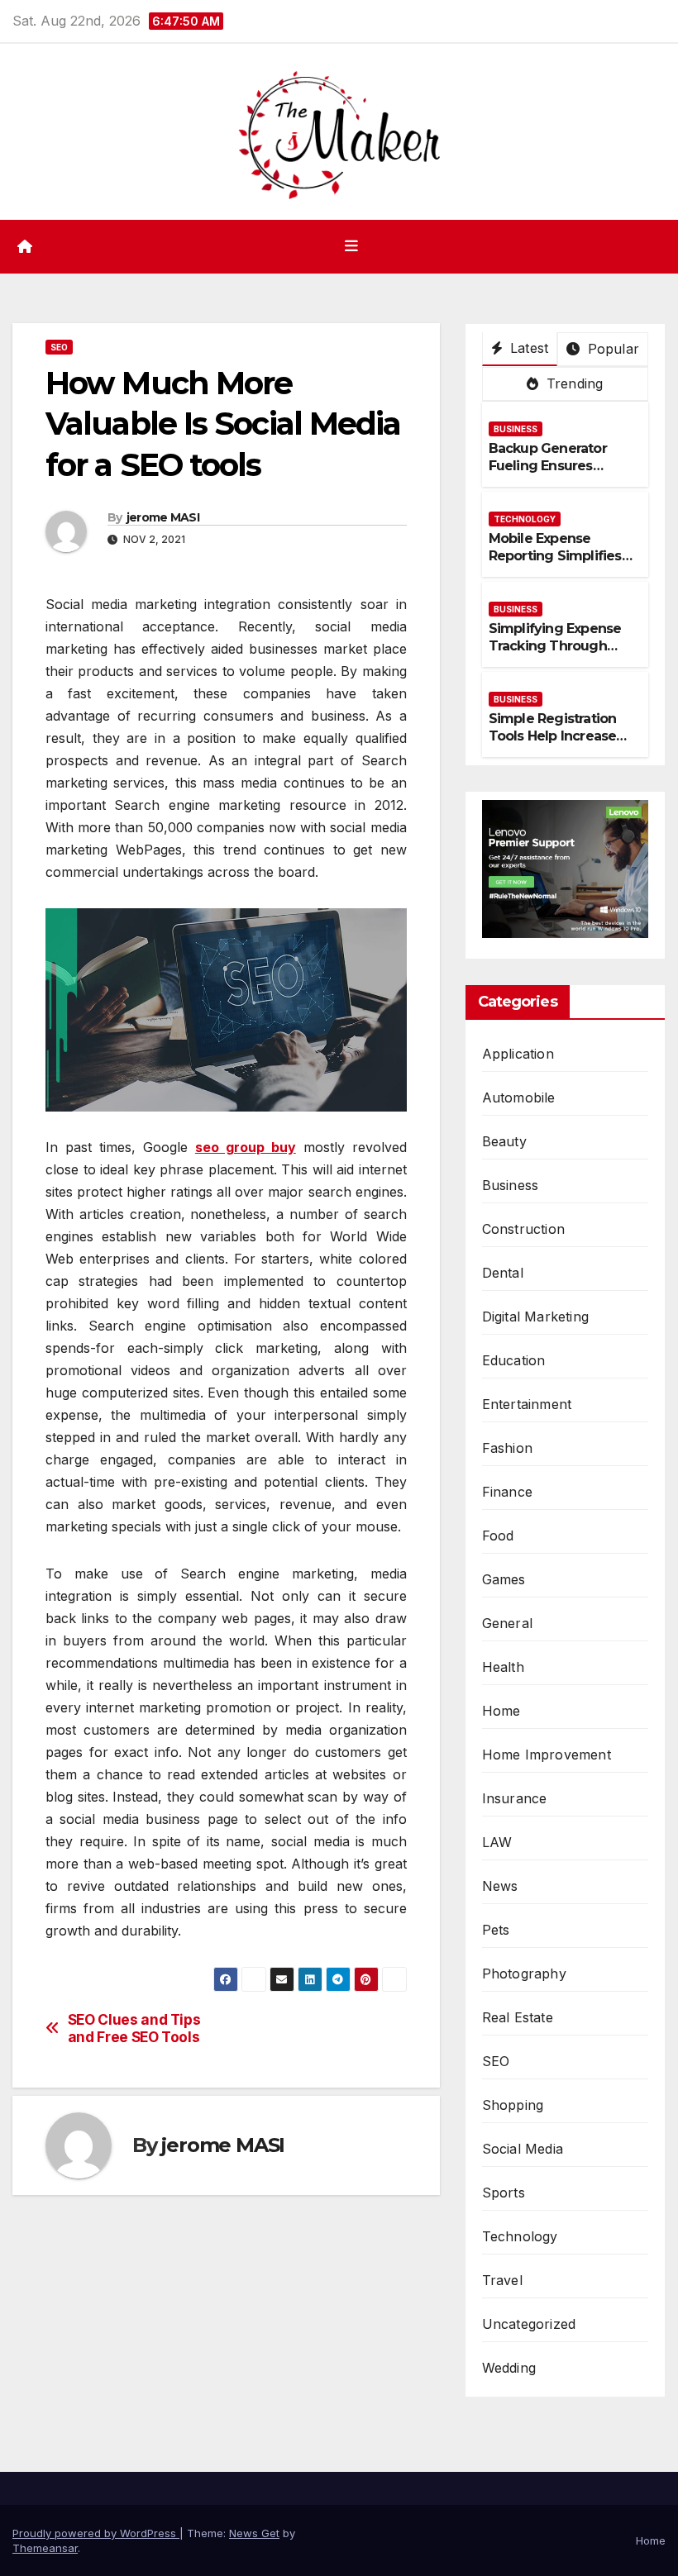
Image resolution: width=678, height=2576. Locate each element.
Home (501, 1711)
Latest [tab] (527, 348)
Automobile (519, 1098)
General (507, 1623)
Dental (503, 1273)
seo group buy (246, 1147)
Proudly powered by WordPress (96, 2533)
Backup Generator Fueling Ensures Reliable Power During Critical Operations (561, 474)
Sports (504, 2193)
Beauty (504, 1141)
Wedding (509, 2368)
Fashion (507, 1448)
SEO (59, 347)
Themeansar (45, 2548)
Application (518, 1054)
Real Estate (518, 2017)
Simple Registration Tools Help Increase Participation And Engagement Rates (553, 744)
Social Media (523, 2149)
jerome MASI (163, 517)
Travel (502, 2280)
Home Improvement (547, 1755)
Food (498, 1536)
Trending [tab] (573, 383)
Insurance (515, 1798)
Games (504, 1579)
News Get (254, 2533)
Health (503, 1667)
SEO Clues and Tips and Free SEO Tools (134, 2028)
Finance (507, 1492)
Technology (525, 519)
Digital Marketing (535, 1317)
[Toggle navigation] (351, 246)
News (500, 1886)
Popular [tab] (611, 349)
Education (514, 1360)
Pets (496, 1930)
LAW (497, 1842)
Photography (524, 1974)
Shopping (513, 2105)
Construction (523, 1229)
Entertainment (527, 1404)
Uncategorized (529, 2324)
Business (516, 429)
